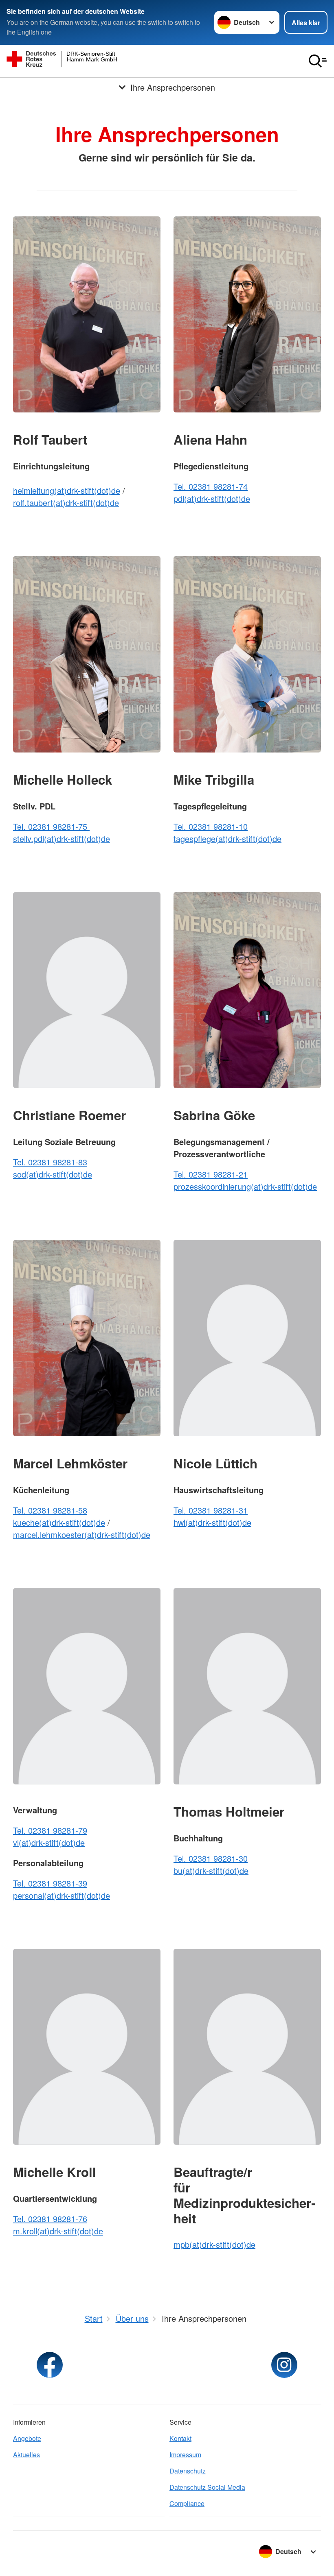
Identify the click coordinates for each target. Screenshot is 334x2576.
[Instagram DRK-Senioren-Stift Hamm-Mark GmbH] (284, 2365)
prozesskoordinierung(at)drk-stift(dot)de (245, 1186)
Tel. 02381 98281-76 (50, 2219)
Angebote (27, 2438)
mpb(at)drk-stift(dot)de (214, 2244)
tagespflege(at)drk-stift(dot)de (227, 839)
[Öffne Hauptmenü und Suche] (318, 61)
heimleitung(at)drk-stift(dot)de (67, 490)
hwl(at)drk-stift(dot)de (212, 1522)
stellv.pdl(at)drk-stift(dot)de (62, 839)
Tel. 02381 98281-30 (211, 1858)
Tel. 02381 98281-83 (50, 1162)
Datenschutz (188, 2471)
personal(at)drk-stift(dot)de (62, 1895)
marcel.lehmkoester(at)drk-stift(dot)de (82, 1534)
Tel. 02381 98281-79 (50, 1830)
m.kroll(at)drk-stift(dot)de (58, 2231)
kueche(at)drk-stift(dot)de (59, 1522)
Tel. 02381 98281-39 (50, 1883)
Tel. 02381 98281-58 (50, 1510)
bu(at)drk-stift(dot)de (211, 1870)
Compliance (187, 2503)
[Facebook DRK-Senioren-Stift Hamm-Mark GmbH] (50, 2365)
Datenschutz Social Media (207, 2487)
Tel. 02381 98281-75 (51, 826)
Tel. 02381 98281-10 (211, 826)
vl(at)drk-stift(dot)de (49, 1842)
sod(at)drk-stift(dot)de (53, 1174)
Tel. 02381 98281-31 (211, 1510)
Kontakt (180, 2438)
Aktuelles (26, 2455)
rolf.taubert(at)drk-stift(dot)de (66, 503)
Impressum (185, 2455)
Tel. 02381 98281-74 (211, 486)
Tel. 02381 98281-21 (211, 1174)
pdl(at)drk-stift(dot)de (212, 498)
